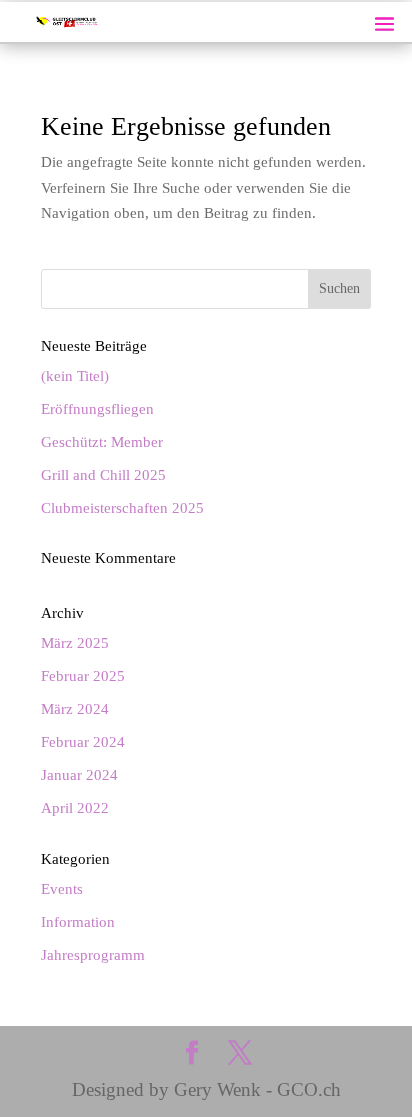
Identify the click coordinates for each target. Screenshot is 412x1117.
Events (62, 889)
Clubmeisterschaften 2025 (122, 508)
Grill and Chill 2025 (103, 475)
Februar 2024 (83, 742)
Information (78, 922)
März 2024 (75, 709)
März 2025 (75, 643)
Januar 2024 (79, 775)
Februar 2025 (83, 676)
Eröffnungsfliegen (97, 409)
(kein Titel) (75, 376)
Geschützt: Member (102, 442)
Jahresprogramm (93, 955)
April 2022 (75, 808)
